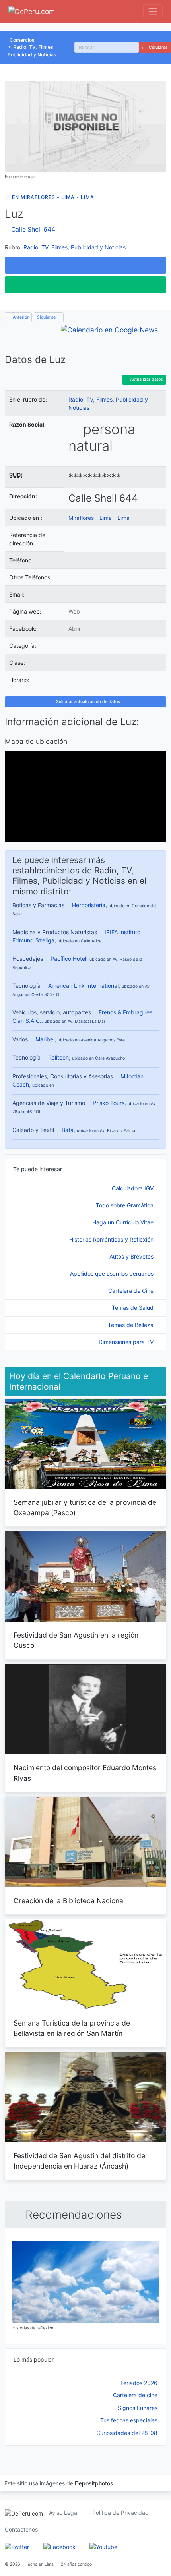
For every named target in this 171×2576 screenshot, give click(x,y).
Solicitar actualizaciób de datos (87, 702)
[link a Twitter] (17, 2546)
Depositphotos (94, 2483)
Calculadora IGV (133, 1188)
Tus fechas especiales (129, 2420)
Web (74, 611)
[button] (85, 265)
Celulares (158, 47)
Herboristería (89, 905)
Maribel (45, 1039)
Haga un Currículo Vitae (124, 1222)
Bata (68, 1130)
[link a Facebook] (59, 2546)
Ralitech (58, 1057)
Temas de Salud (133, 1308)
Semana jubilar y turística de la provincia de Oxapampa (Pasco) (85, 1507)
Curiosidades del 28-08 (127, 2433)
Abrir (75, 629)
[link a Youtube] (103, 2546)
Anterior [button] (20, 317)
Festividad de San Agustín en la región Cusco (76, 1640)
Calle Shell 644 (33, 229)
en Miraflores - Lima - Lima (53, 197)
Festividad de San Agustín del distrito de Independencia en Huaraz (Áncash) (79, 2161)
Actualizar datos (146, 379)
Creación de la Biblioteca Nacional (69, 1901)
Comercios (22, 40)
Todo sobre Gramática (125, 1205)
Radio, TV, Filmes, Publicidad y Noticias (75, 247)
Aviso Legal (64, 2513)
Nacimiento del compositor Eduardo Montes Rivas (85, 1773)
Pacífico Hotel (68, 959)
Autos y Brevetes (132, 1256)
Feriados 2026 (139, 2383)
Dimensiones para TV (127, 1342)
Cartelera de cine (135, 2395)
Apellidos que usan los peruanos (113, 1274)
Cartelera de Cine (132, 1291)
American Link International (83, 986)
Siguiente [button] (47, 317)
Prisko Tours (109, 1103)
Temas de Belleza (131, 1325)
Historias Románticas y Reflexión (112, 1239)
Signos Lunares (138, 2408)
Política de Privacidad (120, 2513)
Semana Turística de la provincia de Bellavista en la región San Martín (72, 2028)
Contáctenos (21, 2529)
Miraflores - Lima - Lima (99, 518)
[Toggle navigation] (153, 11)
